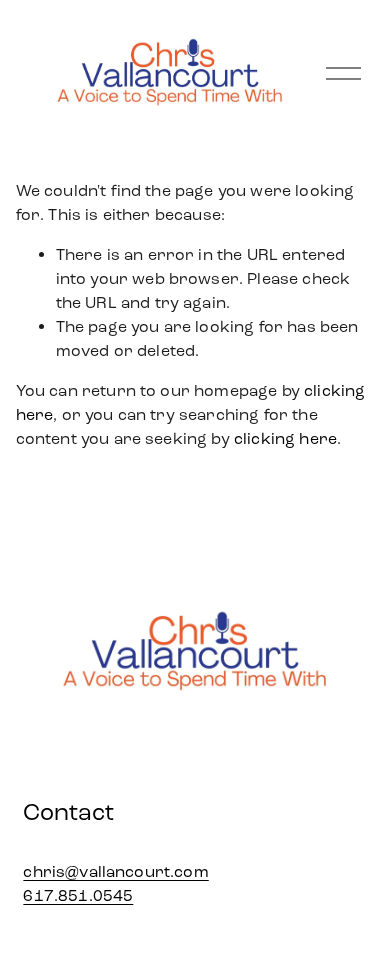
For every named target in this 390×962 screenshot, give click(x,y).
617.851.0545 (78, 895)
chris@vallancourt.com (115, 871)
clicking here (285, 438)
